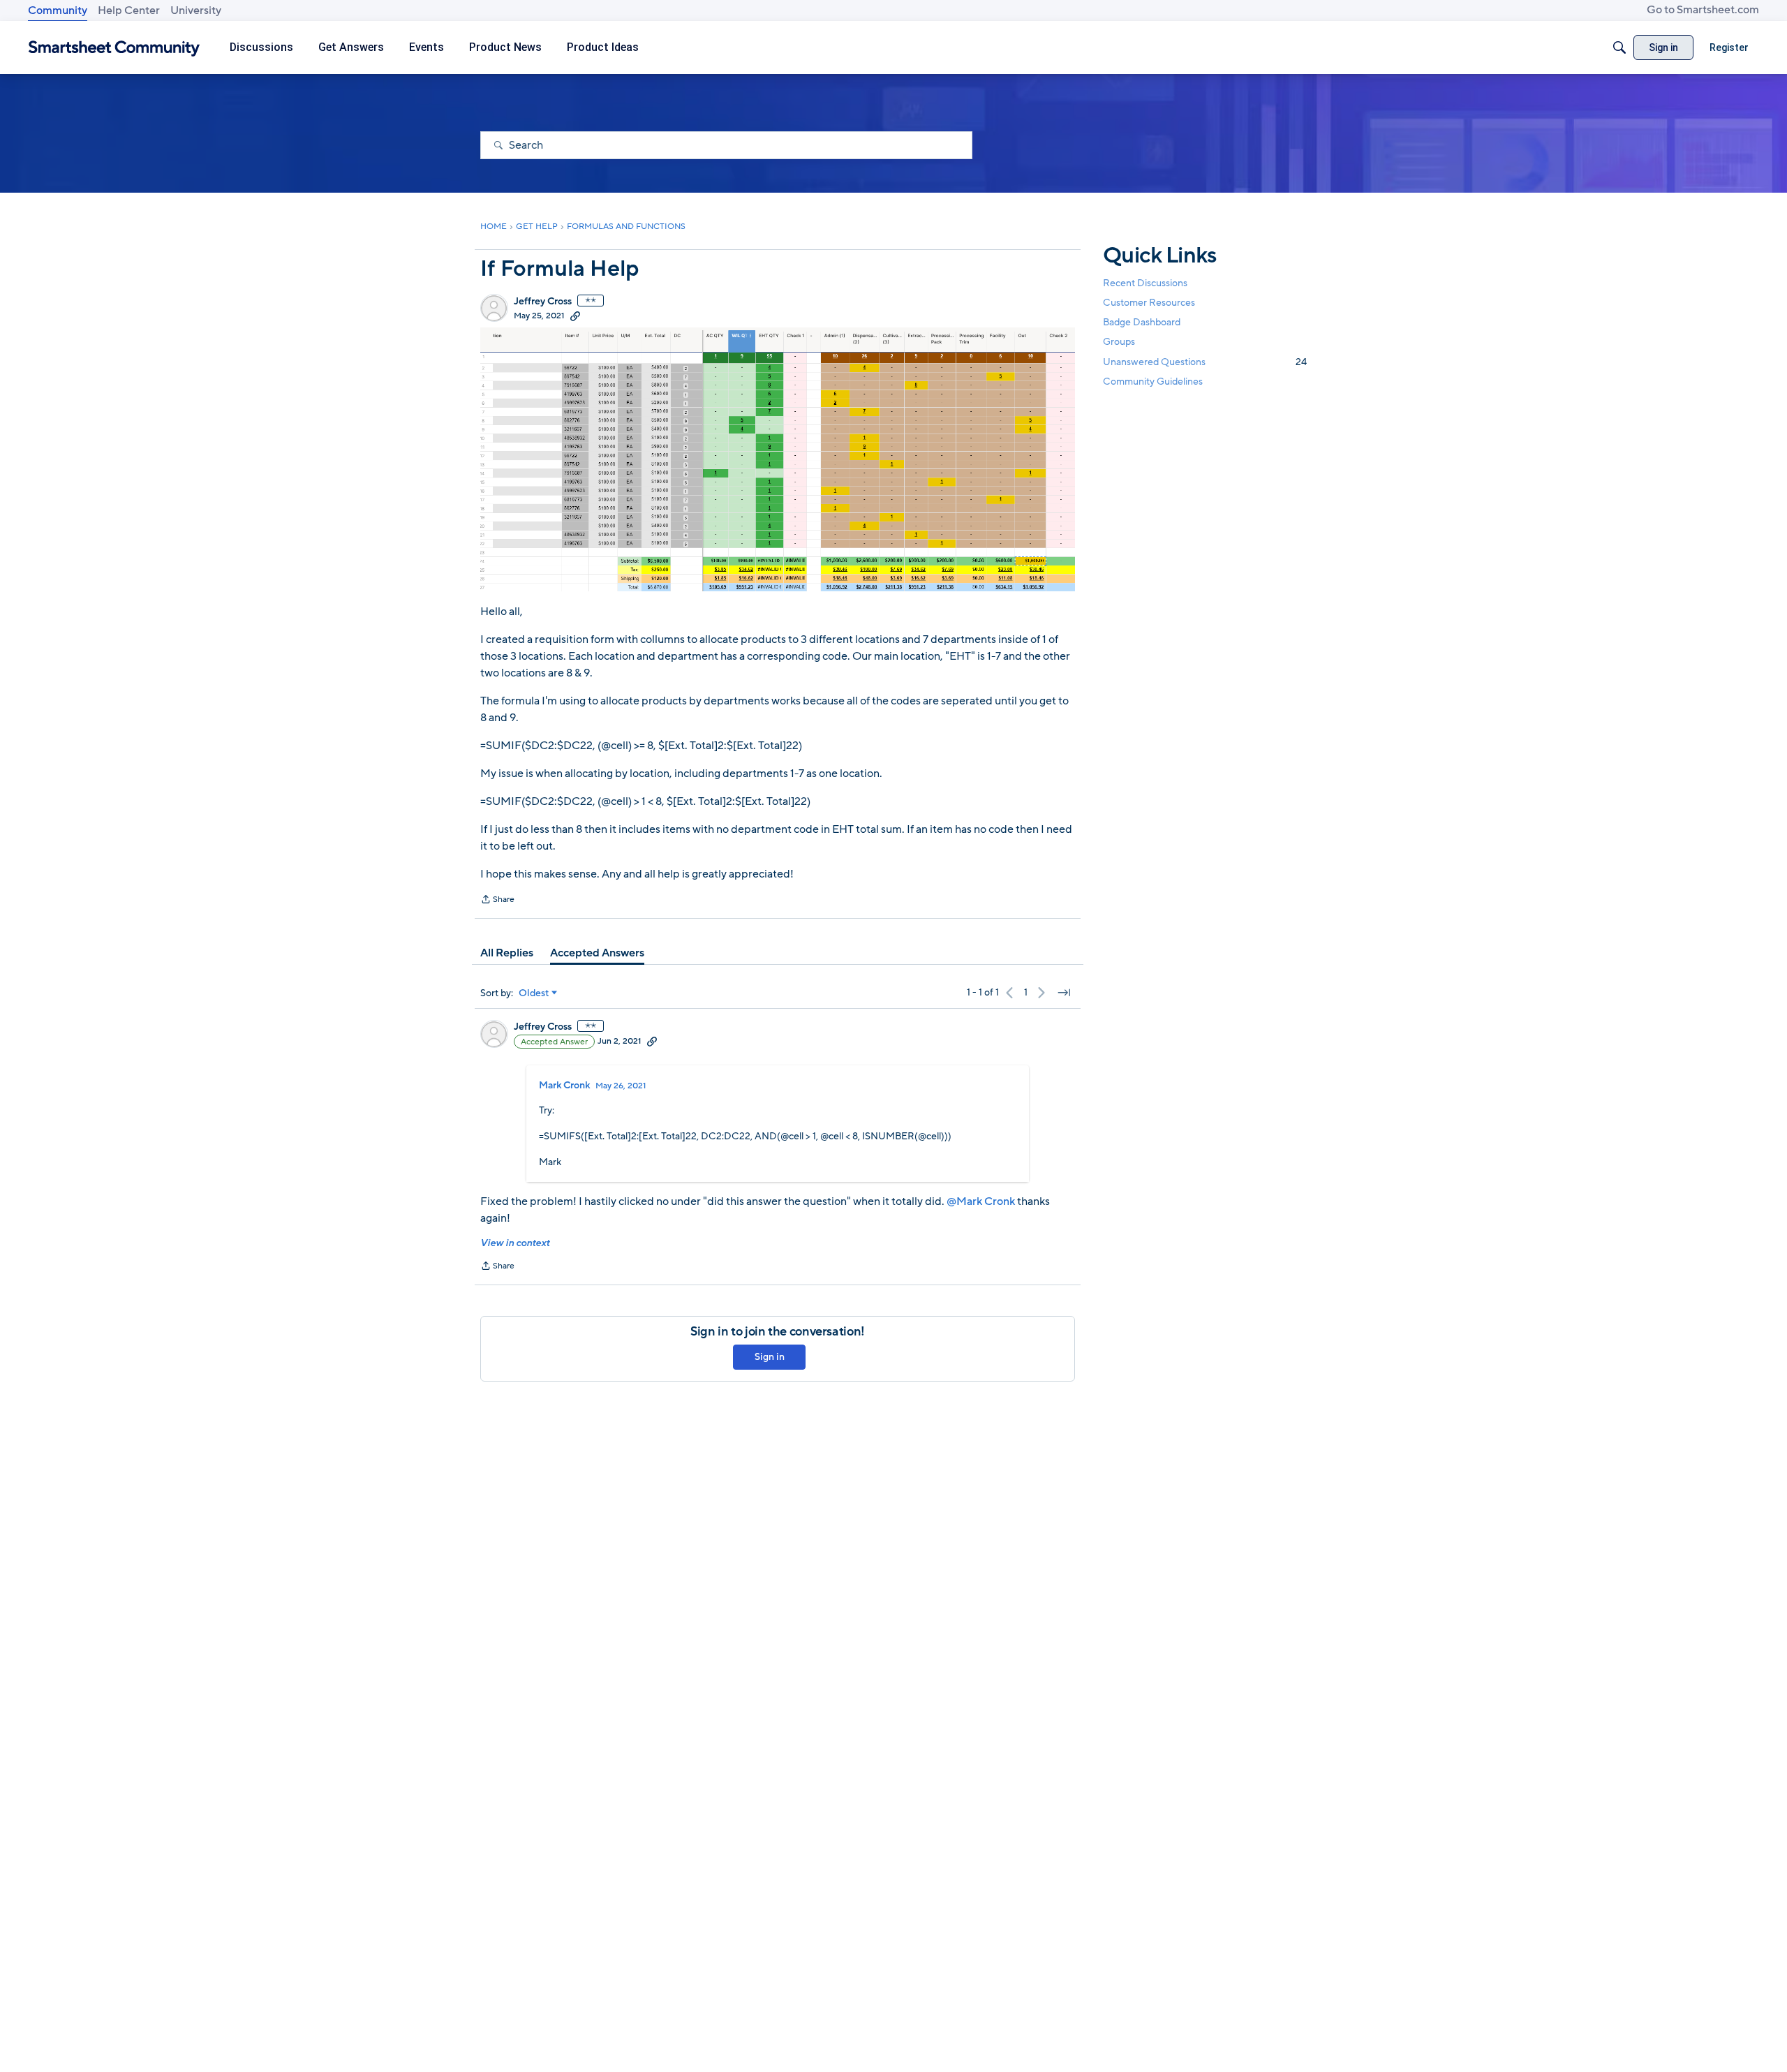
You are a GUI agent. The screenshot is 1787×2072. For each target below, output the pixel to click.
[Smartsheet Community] (114, 48)
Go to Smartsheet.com (1703, 10)
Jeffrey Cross (543, 302)
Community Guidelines (1153, 382)
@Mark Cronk (981, 1201)
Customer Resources (1149, 303)
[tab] (507, 953)
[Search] (1619, 47)
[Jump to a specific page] (1064, 993)
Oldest (534, 993)
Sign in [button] (770, 1357)
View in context (515, 1243)
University (196, 10)
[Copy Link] (575, 316)
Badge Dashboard (1142, 322)
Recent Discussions (1145, 283)
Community (58, 10)
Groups (1119, 342)
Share (497, 901)
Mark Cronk (564, 1086)
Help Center (129, 10)
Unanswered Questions (1205, 362)
